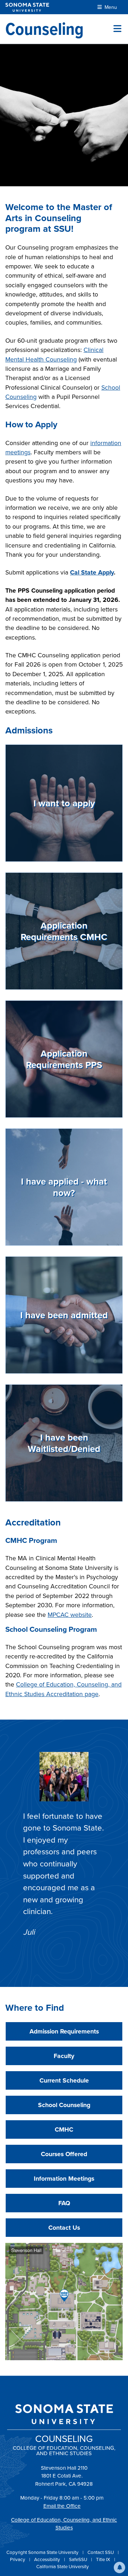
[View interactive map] (64, 2301)
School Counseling (64, 2105)
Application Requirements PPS (64, 1059)
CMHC (64, 2129)
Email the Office (62, 2506)
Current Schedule (64, 2080)
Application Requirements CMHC (64, 931)
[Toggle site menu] (117, 29)
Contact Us (64, 2227)
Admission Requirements (64, 2031)
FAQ (64, 2203)
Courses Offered (64, 2154)
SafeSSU (79, 2559)
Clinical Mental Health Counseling (54, 354)
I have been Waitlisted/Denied (64, 1443)
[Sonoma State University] (27, 7)
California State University (63, 2566)
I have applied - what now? (64, 1187)
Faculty (64, 2056)
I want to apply (64, 803)
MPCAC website (70, 1615)
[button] (119, 2567)
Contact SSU (101, 2552)
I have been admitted (64, 1315)
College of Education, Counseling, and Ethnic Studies (64, 2524)
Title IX (104, 2559)
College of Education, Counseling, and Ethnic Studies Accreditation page (63, 1689)
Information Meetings (64, 2178)
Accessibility (48, 2559)
